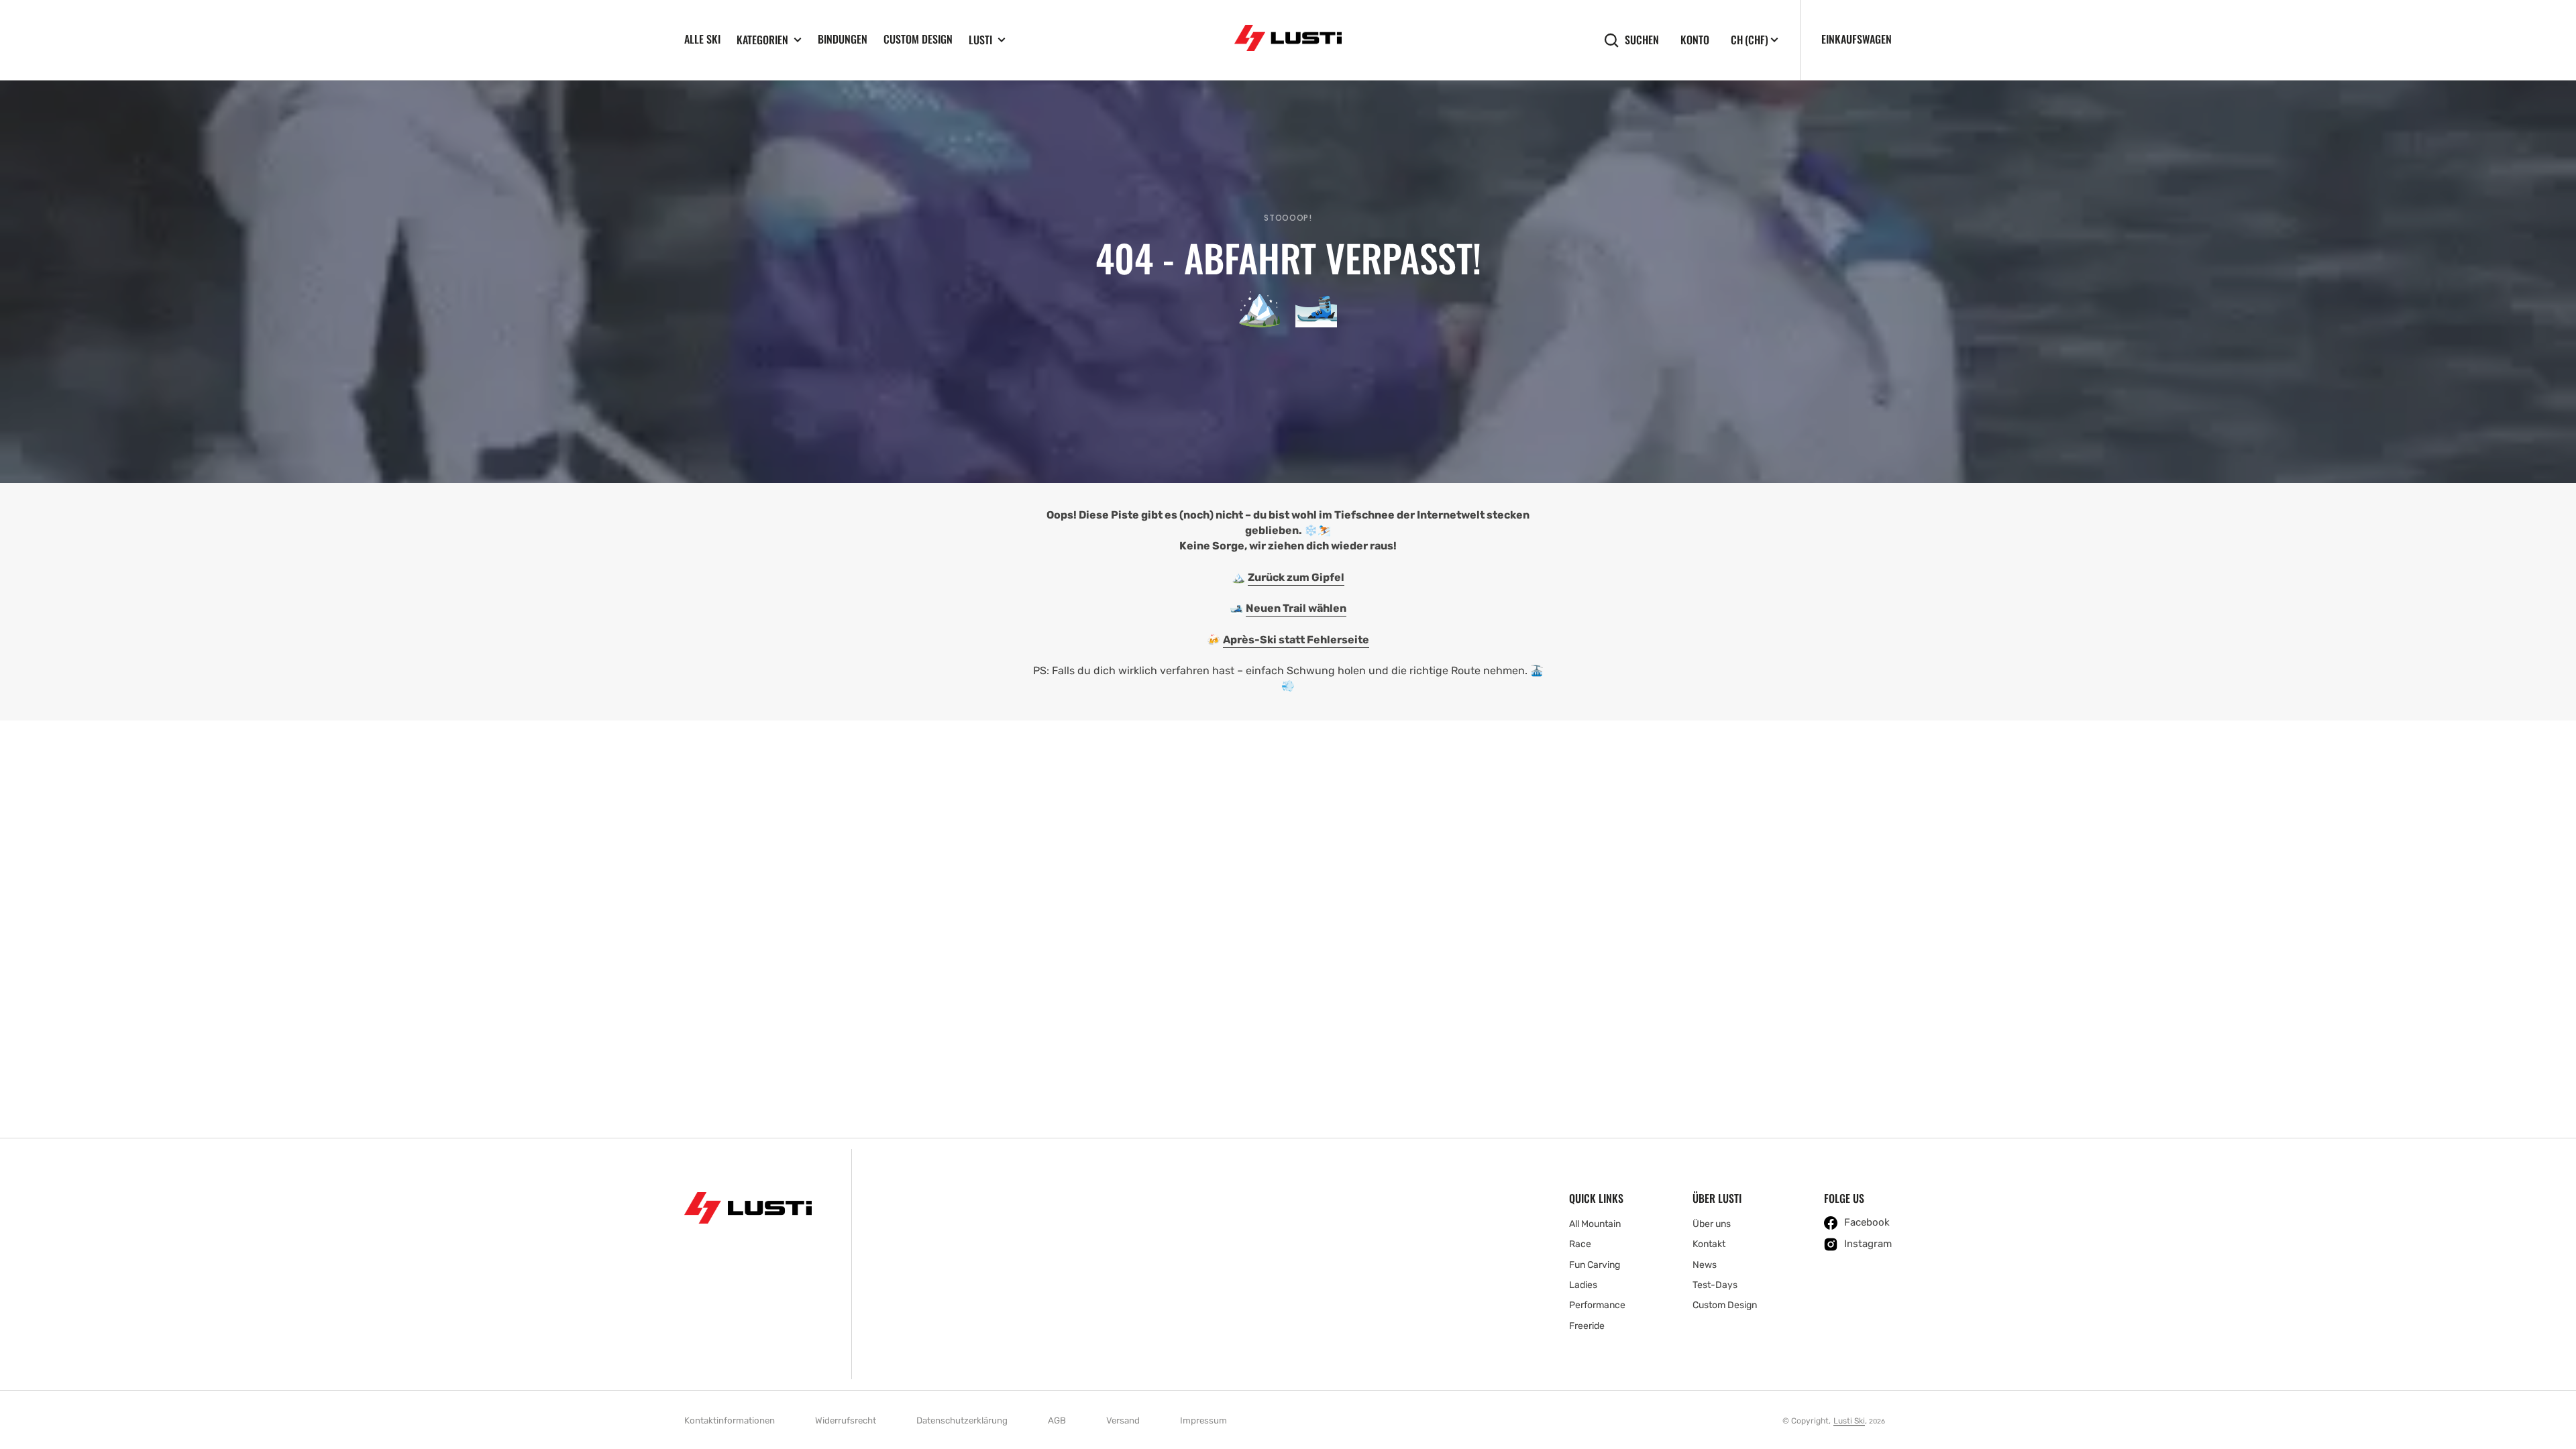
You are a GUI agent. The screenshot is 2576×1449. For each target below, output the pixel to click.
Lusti (980, 40)
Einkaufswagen (1857, 39)
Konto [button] (1695, 40)
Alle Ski (702, 39)
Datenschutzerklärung (962, 1420)
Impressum (1203, 1420)
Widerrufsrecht (846, 1420)
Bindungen (843, 39)
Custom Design (918, 39)
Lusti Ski (1849, 1421)
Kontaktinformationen (730, 1420)
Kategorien (762, 40)
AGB (1057, 1420)
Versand (1123, 1420)
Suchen (1642, 40)
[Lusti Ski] (1288, 40)
